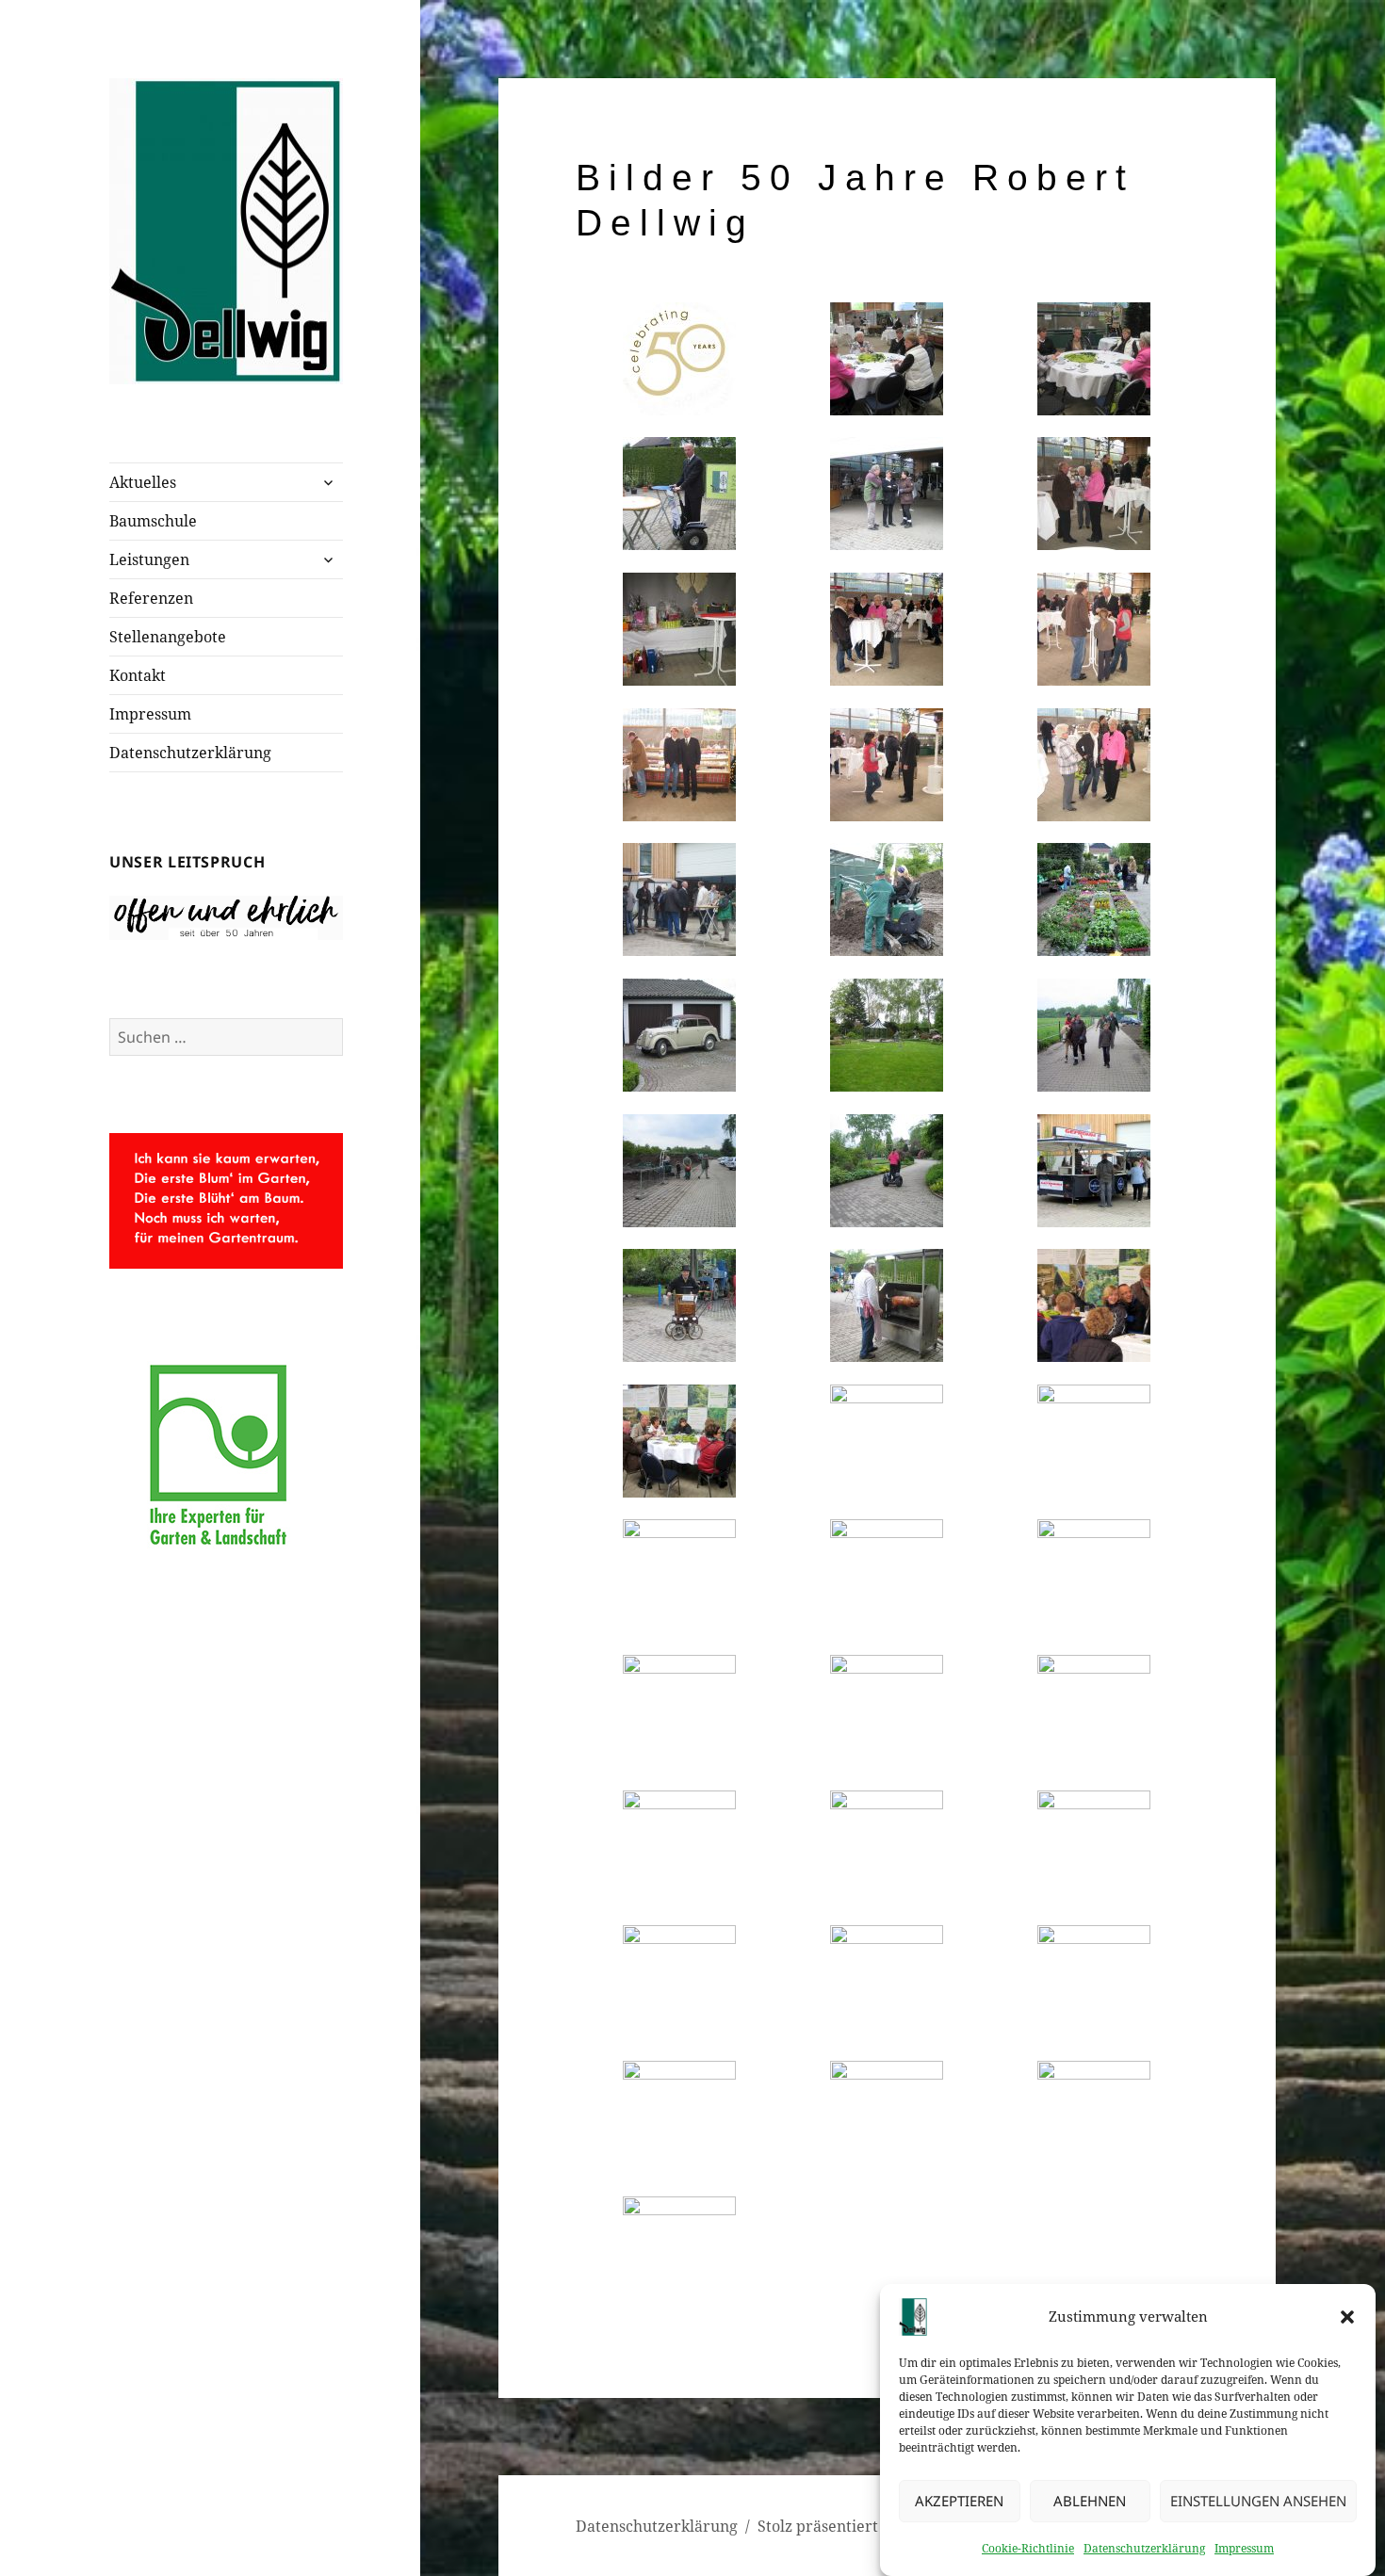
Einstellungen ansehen (1258, 2502)
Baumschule (153, 521)
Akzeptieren (959, 2502)
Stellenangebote (168, 637)
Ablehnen (1090, 2502)
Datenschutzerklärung (1144, 2548)
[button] (1347, 2317)
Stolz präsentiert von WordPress (874, 2526)
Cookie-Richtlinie (1028, 2548)
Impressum (1244, 2548)
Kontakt (138, 675)
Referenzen (151, 598)
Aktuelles (143, 482)
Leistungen (149, 559)
